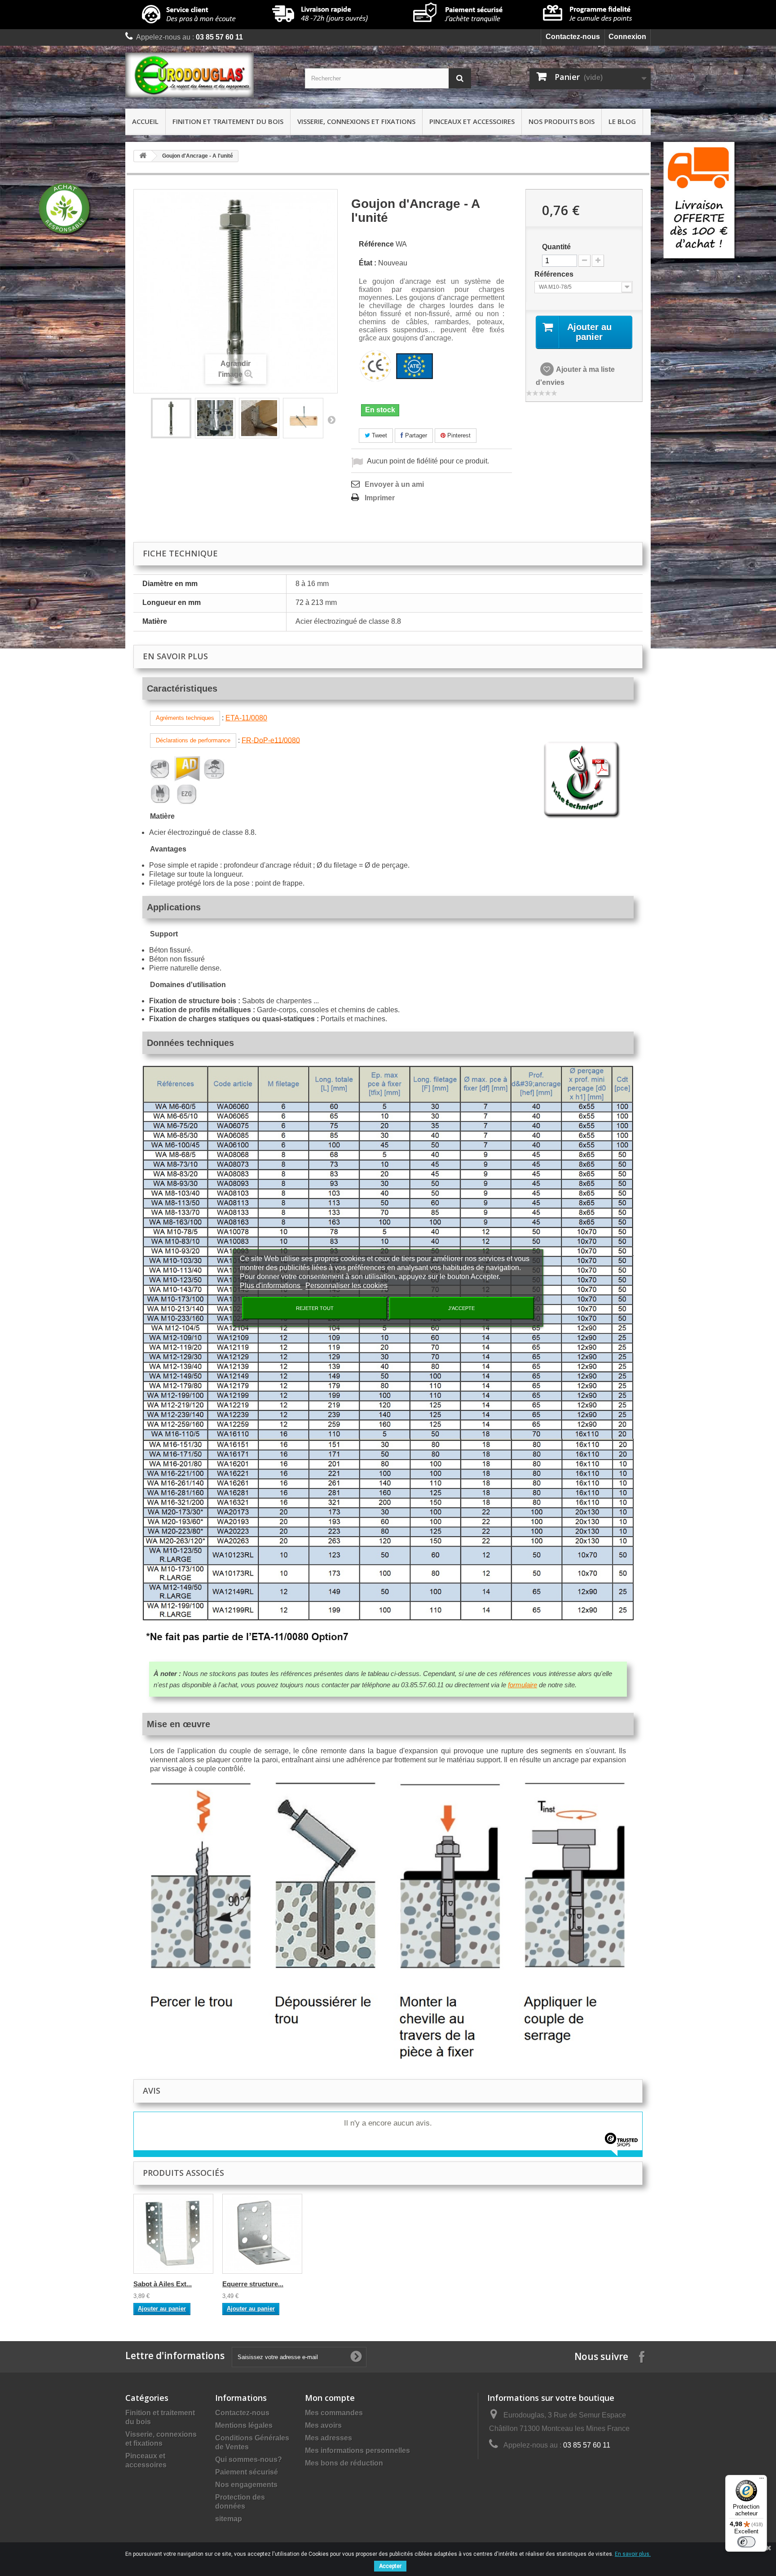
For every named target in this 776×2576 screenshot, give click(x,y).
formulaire (522, 1685)
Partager (415, 435)
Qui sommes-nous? (249, 2459)
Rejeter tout (315, 1308)
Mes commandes (334, 2413)
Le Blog (622, 121)
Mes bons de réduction (344, 2463)
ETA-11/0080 (246, 718)
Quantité (556, 247)
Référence (376, 244)
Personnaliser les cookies (346, 1286)
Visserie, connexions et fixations (356, 121)
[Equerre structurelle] (262, 2234)
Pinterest (458, 435)
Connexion (627, 37)
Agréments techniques (185, 718)
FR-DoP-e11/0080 (271, 740)
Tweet (379, 435)
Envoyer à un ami (394, 484)
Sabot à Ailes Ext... (163, 2284)
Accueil (145, 121)
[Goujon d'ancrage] (171, 418)
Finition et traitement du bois (228, 121)
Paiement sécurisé (247, 2472)
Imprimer (380, 498)
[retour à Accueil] (143, 156)
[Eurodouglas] (208, 75)
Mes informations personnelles (357, 2450)
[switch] (746, 2542)
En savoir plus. (633, 2554)
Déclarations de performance (193, 740)
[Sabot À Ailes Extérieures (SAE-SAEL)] (173, 2234)
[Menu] (762, 2480)
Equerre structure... (253, 2284)
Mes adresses (328, 2438)
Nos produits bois (562, 121)
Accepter (390, 2566)
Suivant (331, 419)
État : (368, 263)
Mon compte (330, 2398)
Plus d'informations (271, 1286)
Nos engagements (246, 2485)
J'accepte (461, 1308)
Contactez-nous (573, 37)
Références (555, 274)
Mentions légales (244, 2425)
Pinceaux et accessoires (472, 121)
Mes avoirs (323, 2425)
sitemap (229, 2519)
